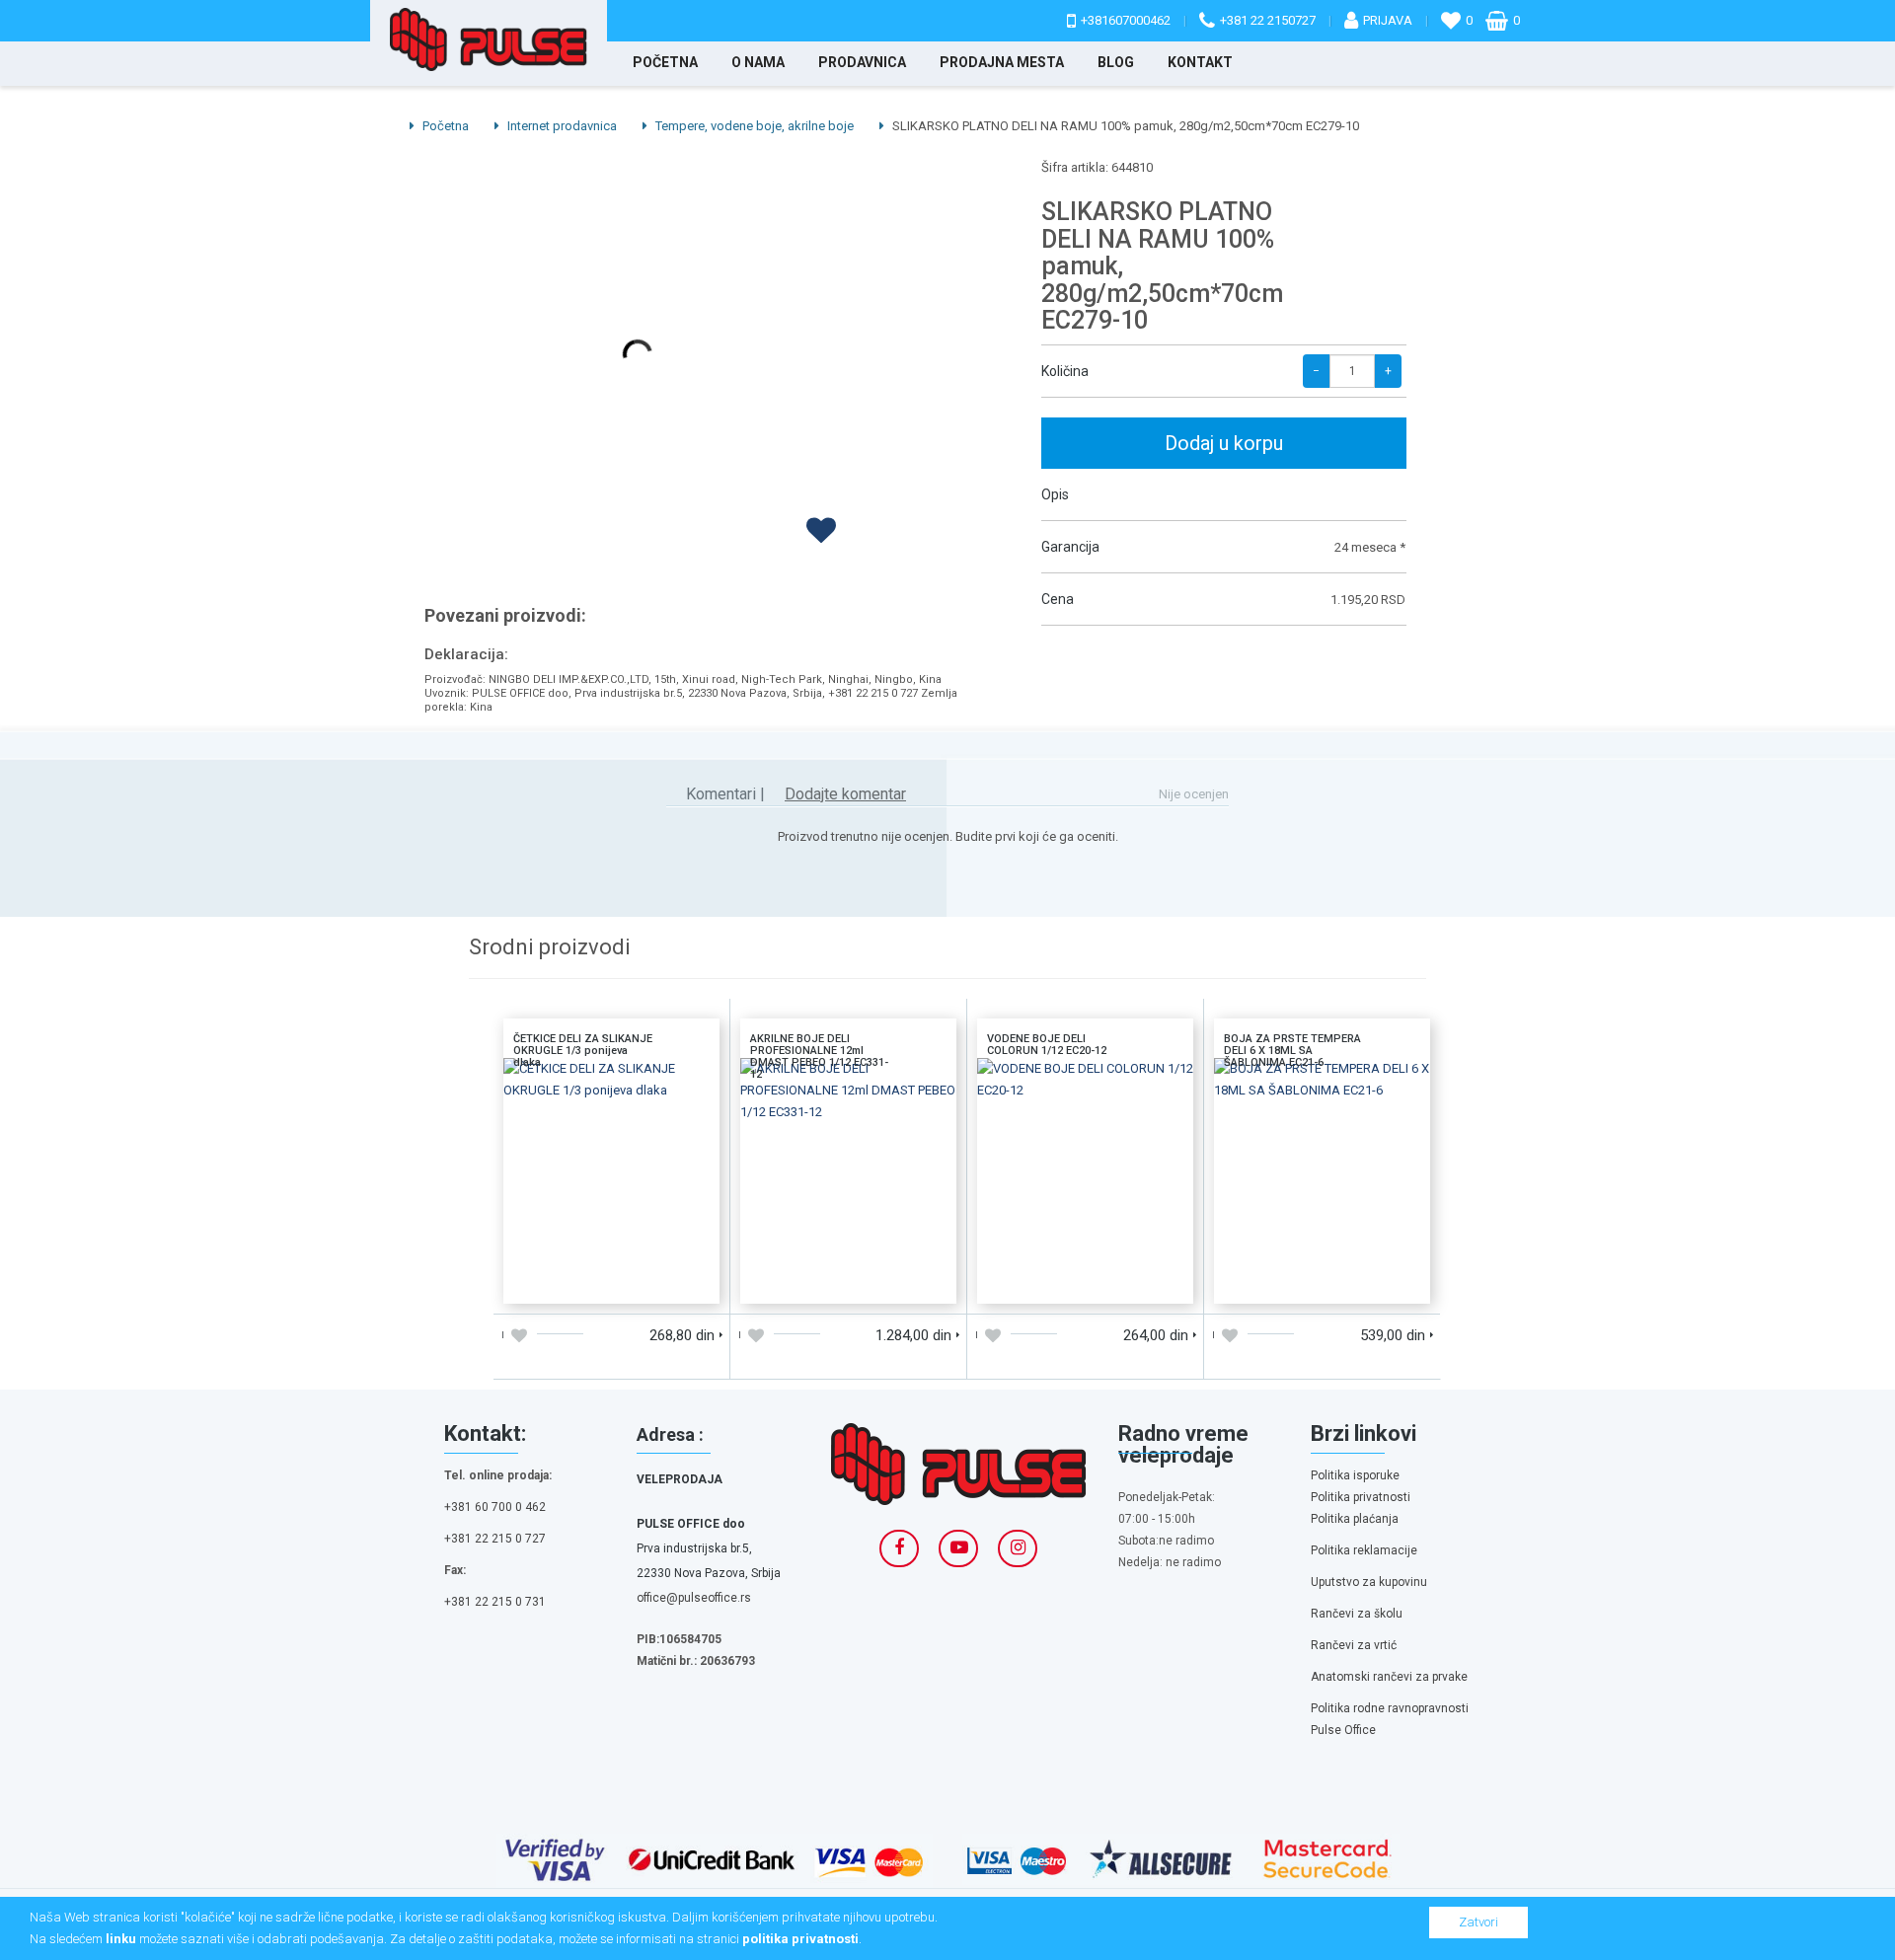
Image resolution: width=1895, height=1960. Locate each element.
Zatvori (1478, 1922)
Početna (665, 62)
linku (121, 1939)
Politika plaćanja (1355, 1519)
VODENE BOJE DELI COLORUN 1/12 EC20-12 (1085, 1084)
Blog (1116, 62)
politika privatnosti (800, 1939)
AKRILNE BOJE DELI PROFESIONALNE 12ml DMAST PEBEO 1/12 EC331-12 (849, 1092)
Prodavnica (862, 62)
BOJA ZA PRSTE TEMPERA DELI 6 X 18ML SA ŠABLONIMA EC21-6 (1323, 1092)
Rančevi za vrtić (1354, 1645)
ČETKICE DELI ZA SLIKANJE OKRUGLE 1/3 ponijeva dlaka (611, 1084)
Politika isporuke (1355, 1475)
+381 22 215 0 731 (495, 1602)
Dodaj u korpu (1224, 443)
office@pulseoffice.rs (694, 1598)
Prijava (1388, 20)
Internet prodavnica (561, 126)
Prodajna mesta (1002, 62)
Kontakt (1200, 62)
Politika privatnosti (1361, 1497)
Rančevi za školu (1357, 1614)
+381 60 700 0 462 (495, 1507)
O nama (758, 62)
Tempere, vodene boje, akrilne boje (753, 126)
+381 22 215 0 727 (495, 1539)
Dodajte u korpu (558, 1282)
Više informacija (611, 1164)
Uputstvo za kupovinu (1369, 1582)
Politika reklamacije (1364, 1550)
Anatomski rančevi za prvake (1389, 1677)
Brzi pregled (665, 1282)
